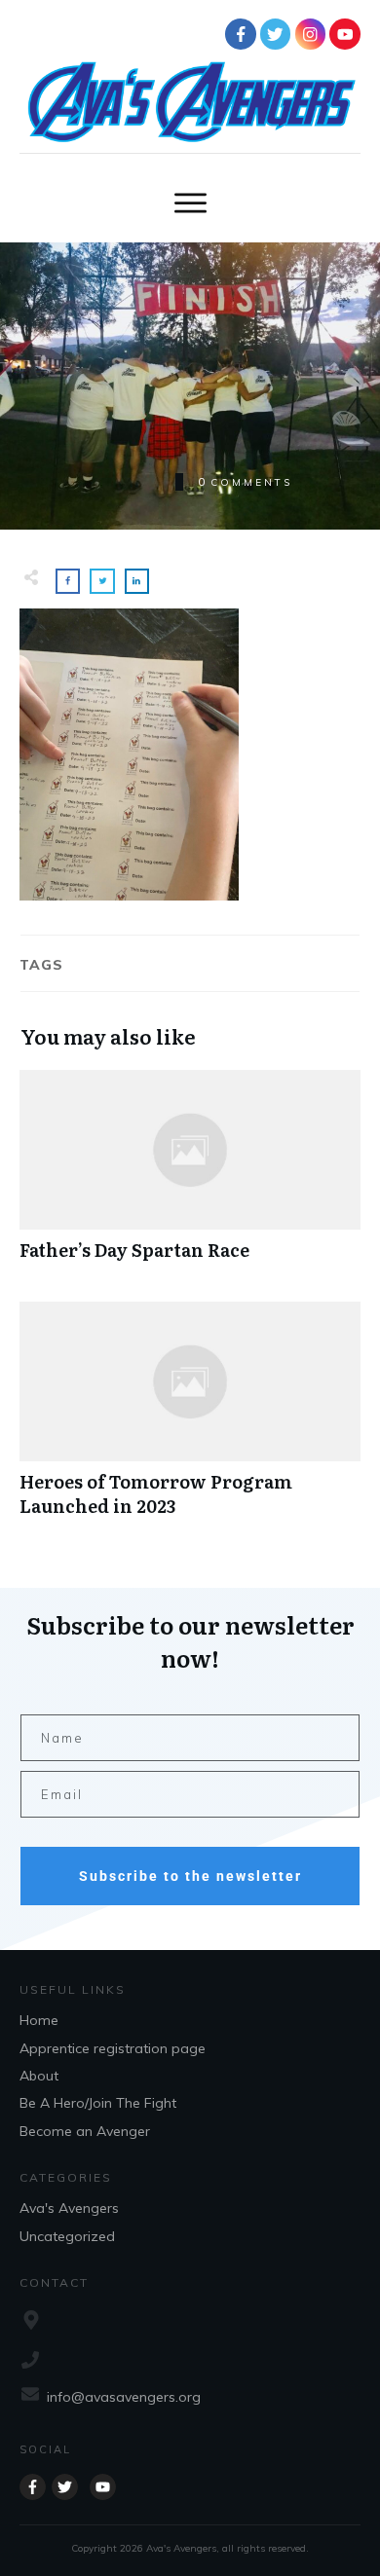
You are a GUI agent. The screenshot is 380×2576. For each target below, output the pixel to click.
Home (39, 2020)
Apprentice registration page (113, 2048)
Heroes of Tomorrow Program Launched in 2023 (190, 1419)
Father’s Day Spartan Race (190, 1176)
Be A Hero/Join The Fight (98, 2103)
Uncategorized (67, 2236)
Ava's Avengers (69, 2208)
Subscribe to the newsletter (190, 1876)
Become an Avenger (85, 2131)
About (39, 2076)
